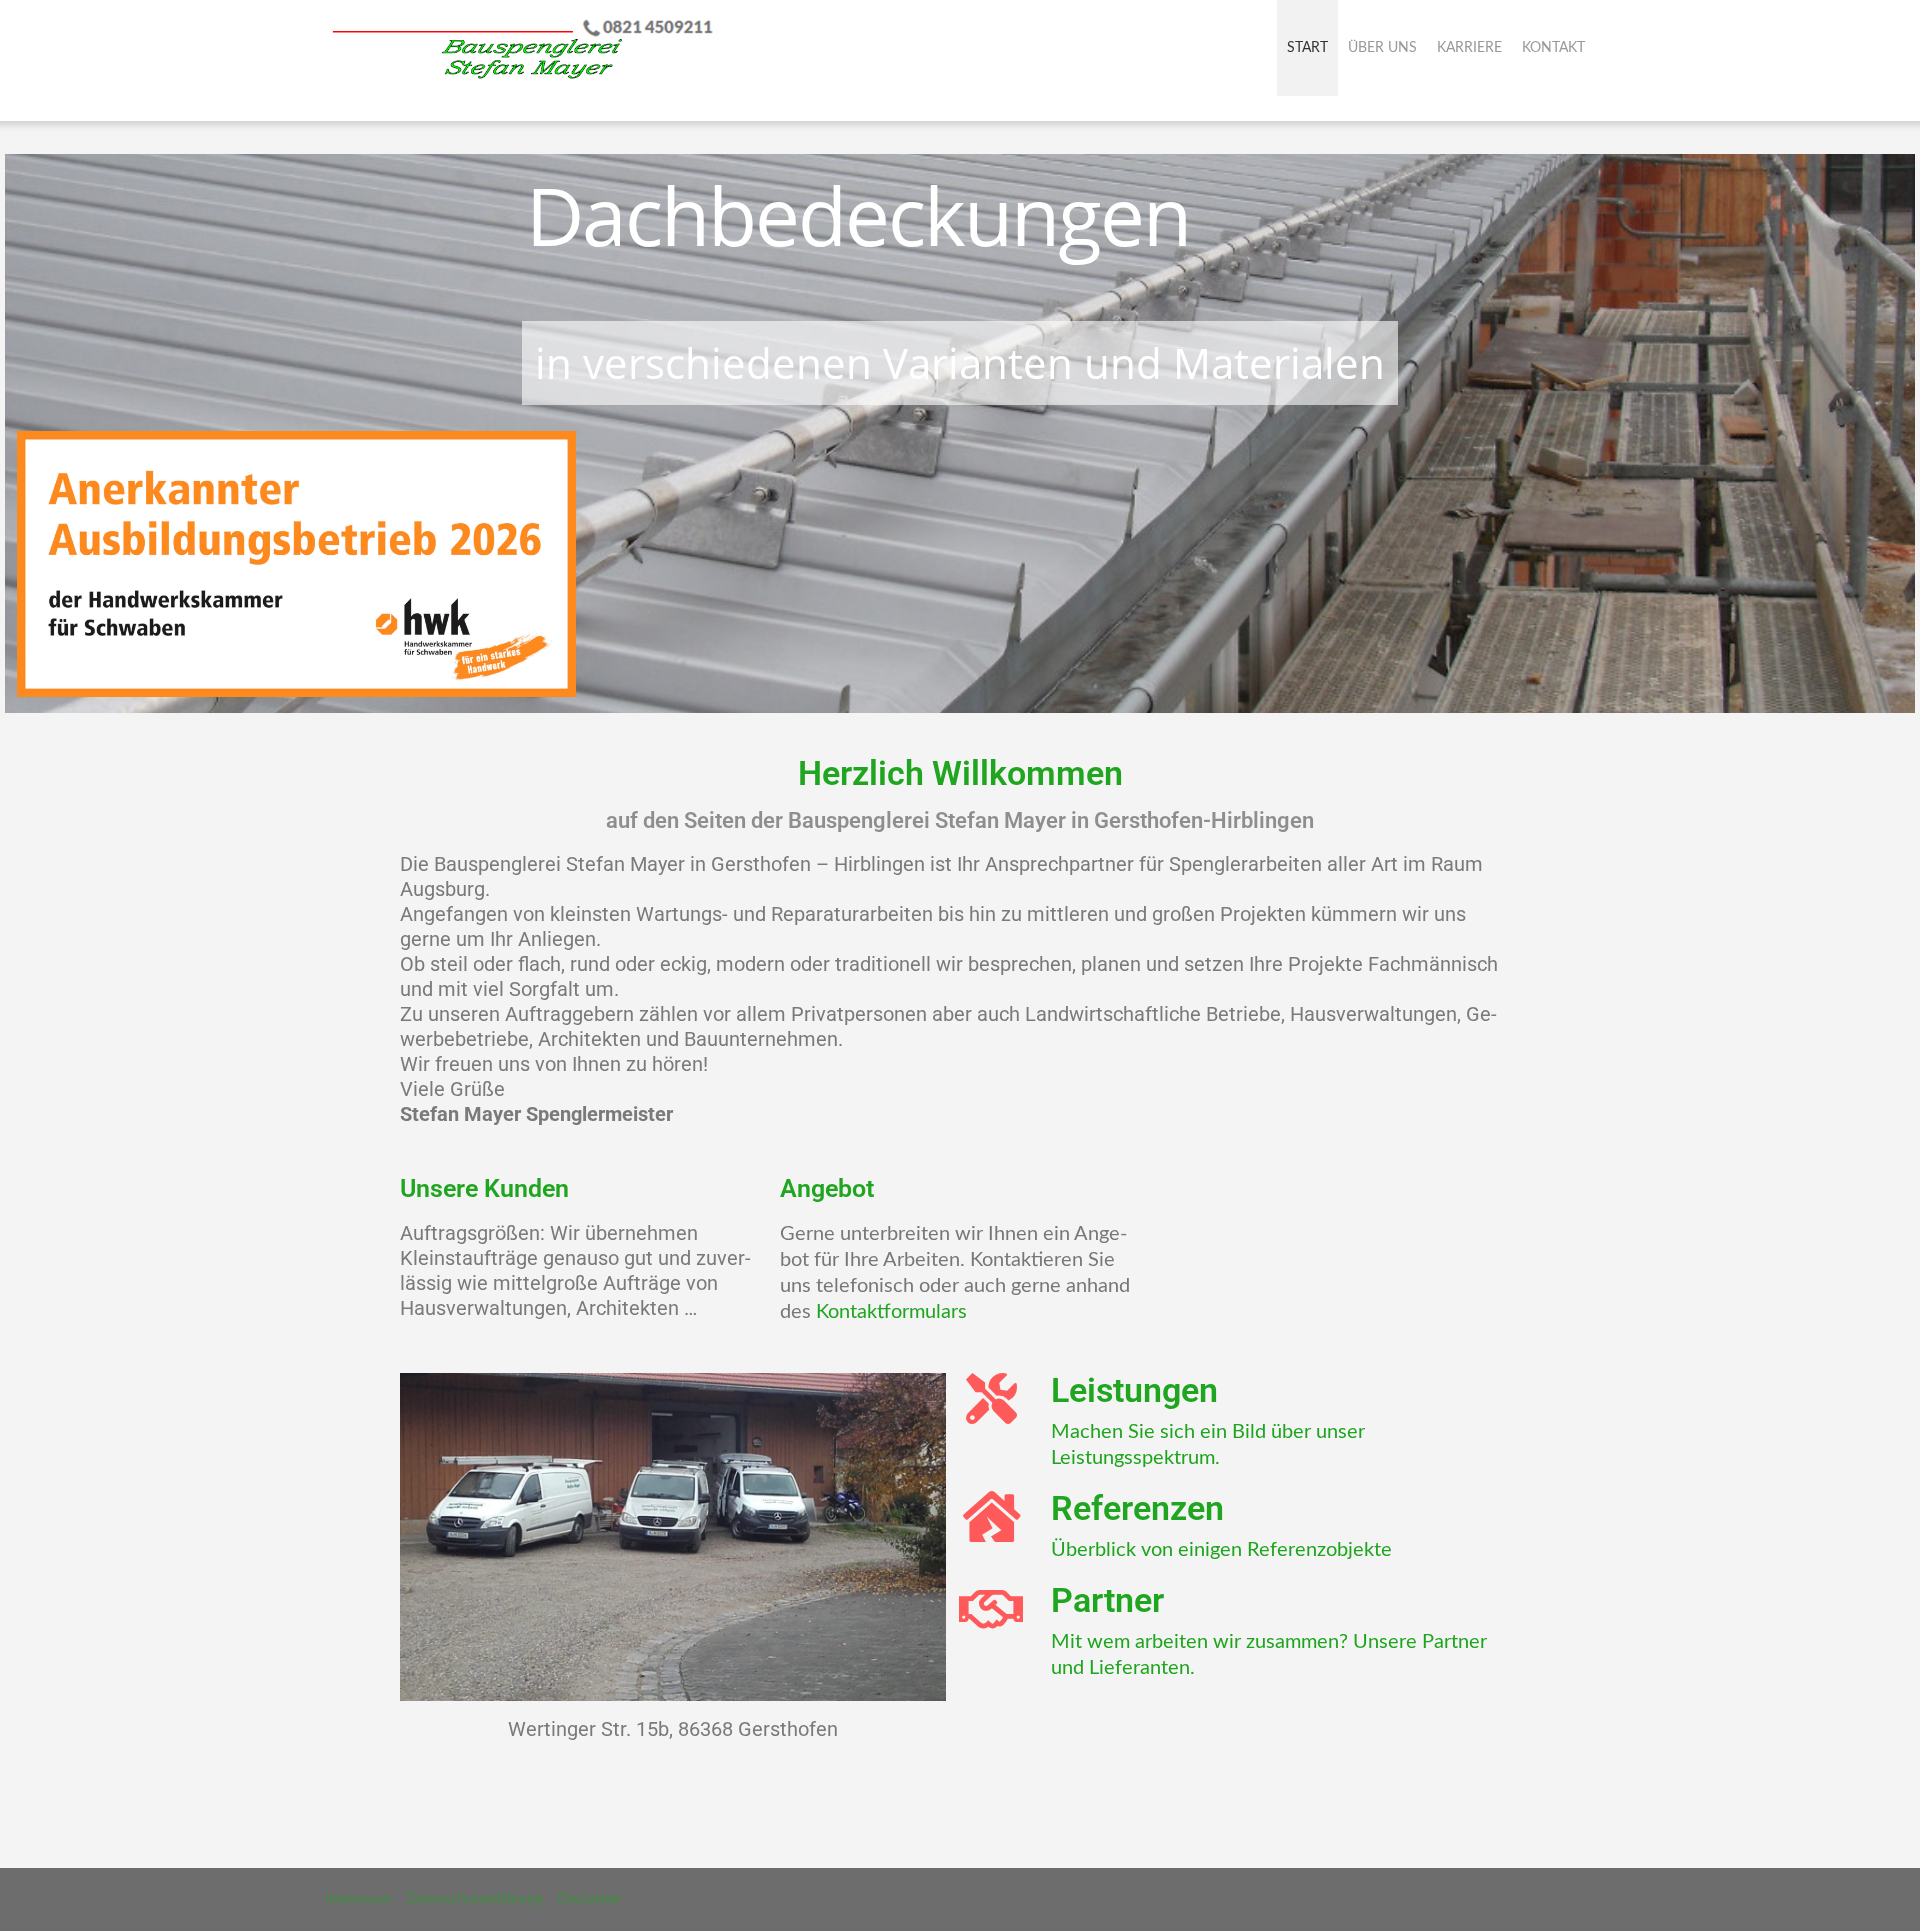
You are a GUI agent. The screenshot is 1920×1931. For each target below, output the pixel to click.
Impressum (358, 1899)
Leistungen (1134, 1390)
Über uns (1382, 48)
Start (1307, 48)
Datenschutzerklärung (474, 1899)
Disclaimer (589, 1899)
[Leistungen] (991, 1398)
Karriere (1469, 48)
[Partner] (991, 1608)
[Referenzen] (991, 1516)
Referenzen (1137, 1508)
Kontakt (1553, 48)
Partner (1107, 1600)
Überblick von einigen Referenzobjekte (1221, 1550)
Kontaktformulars (891, 1312)
